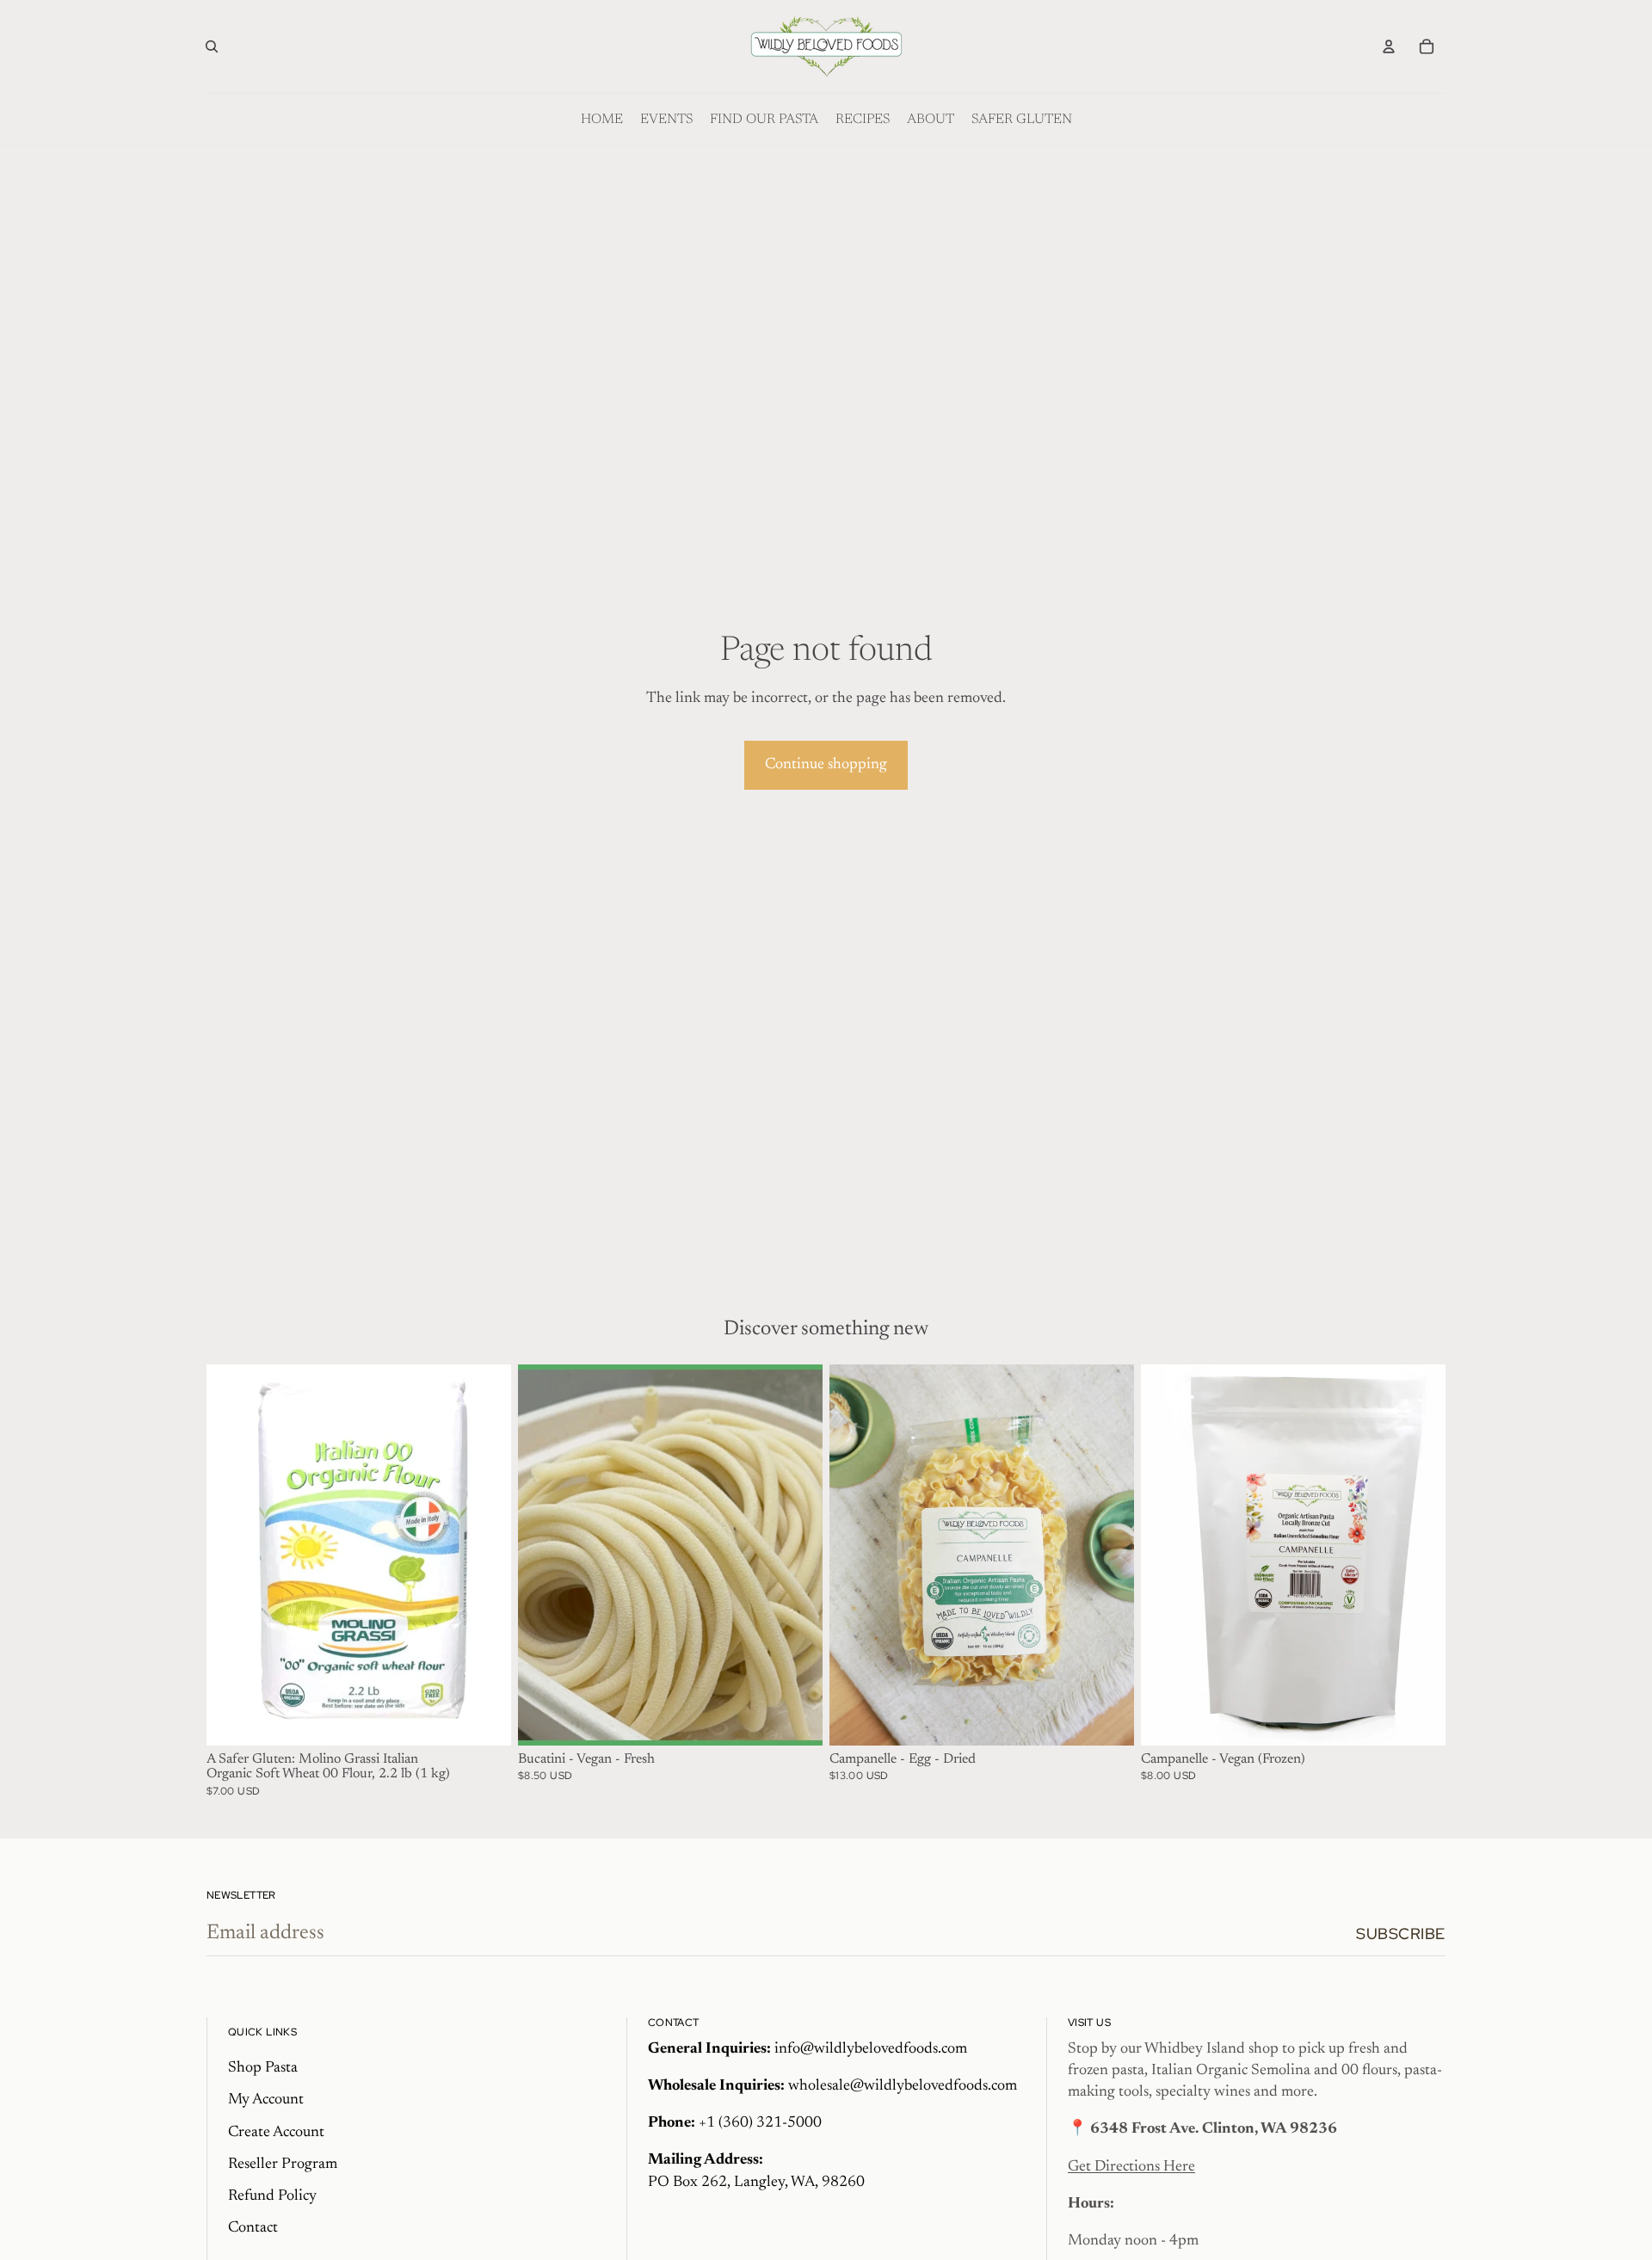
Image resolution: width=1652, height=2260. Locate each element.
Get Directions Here (1131, 2167)
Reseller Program (283, 2165)
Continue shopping (826, 765)
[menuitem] (602, 120)
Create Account (276, 2133)
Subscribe (1401, 1934)
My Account (266, 2100)
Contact (253, 2228)
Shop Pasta (263, 2068)
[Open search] (212, 46)
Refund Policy (272, 2196)
